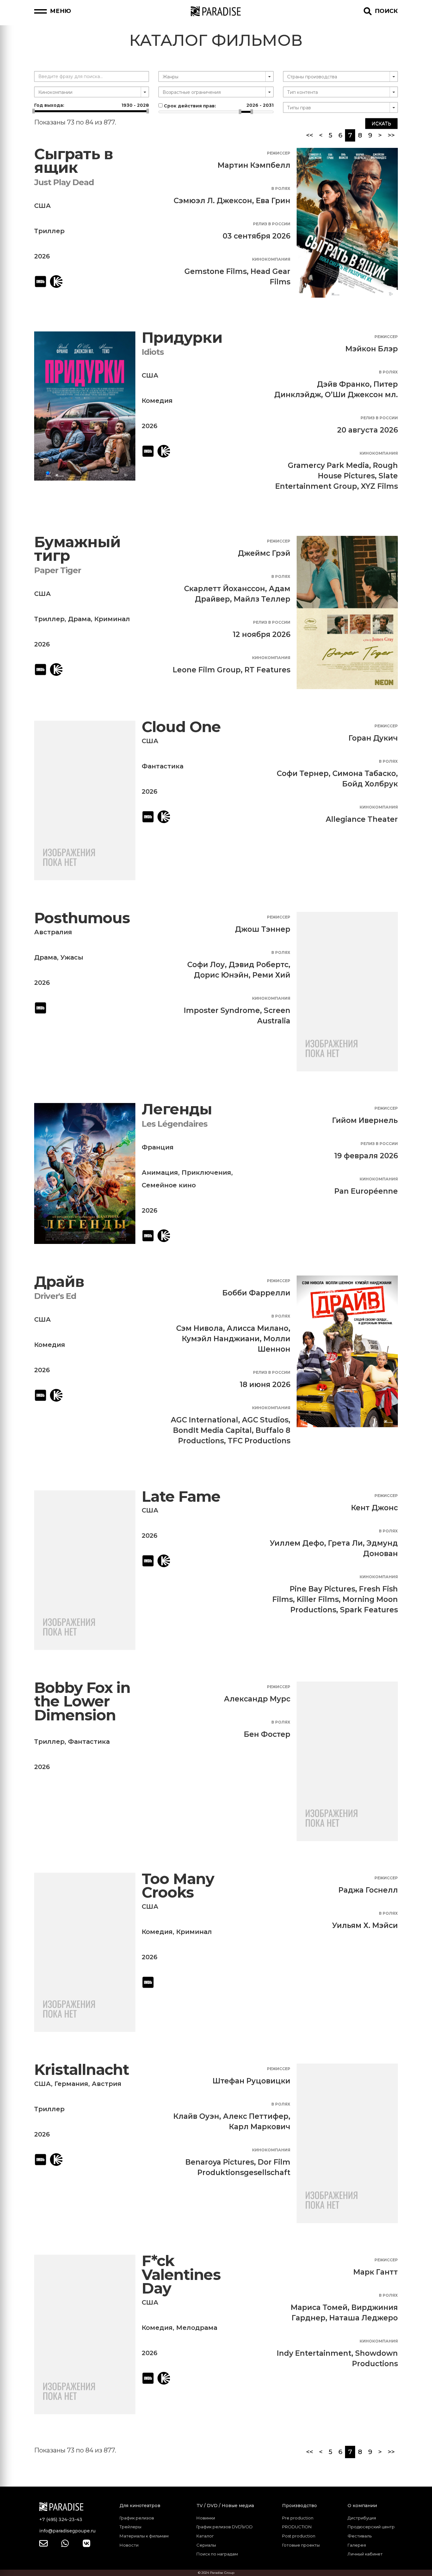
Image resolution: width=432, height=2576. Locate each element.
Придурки (182, 338)
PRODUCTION (297, 2527)
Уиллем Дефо (297, 1543)
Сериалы (206, 2545)
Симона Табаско (364, 773)
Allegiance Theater (362, 819)
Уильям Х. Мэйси (365, 1925)
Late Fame (181, 1497)
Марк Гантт (376, 2272)
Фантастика (163, 766)
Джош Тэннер (263, 929)
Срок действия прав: (218, 106)
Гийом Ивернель (365, 1120)
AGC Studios (265, 1420)
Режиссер (279, 153)
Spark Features (369, 1610)
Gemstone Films (216, 271)
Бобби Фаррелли (256, 1293)
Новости (129, 2545)
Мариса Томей (319, 2307)
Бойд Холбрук (370, 784)
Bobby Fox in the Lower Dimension (82, 1701)
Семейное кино (169, 1185)
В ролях (281, 188)
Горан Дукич (373, 738)
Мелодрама (197, 2328)
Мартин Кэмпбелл (254, 165)
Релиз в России (272, 224)
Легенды (177, 1109)
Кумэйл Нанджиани (221, 1339)
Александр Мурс (257, 1699)
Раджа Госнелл (368, 1890)
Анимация (160, 1173)
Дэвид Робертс (259, 965)
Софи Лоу (206, 965)
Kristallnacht (82, 2070)
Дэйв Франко (343, 384)
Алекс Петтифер (256, 2116)
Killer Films (318, 1599)
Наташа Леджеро (364, 2318)
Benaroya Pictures (220, 2162)
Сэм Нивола (200, 1328)
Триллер (49, 231)
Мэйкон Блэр (372, 349)
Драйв (59, 1282)
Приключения (206, 1173)
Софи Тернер (303, 773)
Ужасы (72, 957)
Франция (158, 1147)
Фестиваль (360, 2536)
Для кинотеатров (140, 2506)
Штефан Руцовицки (251, 2081)
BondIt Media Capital (212, 1430)
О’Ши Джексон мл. (361, 395)
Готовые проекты (301, 2545)
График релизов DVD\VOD (225, 2527)
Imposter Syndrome (222, 1010)
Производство (299, 2506)
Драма (79, 619)
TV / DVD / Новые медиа (225, 2506)
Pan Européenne (366, 1191)
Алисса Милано (258, 1328)
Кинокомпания (271, 259)
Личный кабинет (365, 2554)
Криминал (112, 619)
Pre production (298, 2518)
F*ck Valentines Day (181, 2275)
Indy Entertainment (314, 2353)
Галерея (357, 2545)
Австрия (107, 2084)
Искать (381, 124)
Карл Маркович (260, 2127)
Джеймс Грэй (264, 553)
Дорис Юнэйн (221, 975)
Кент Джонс (374, 1508)
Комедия (157, 401)
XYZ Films (379, 486)
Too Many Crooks (178, 1886)
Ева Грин (273, 201)
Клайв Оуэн (196, 2116)
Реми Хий (271, 975)
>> (391, 135)
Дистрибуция (362, 2518)
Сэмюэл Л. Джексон (213, 201)
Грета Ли (345, 1543)
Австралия (53, 932)
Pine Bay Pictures (322, 1589)
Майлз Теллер (262, 599)
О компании (362, 2506)
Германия (71, 2084)
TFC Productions (259, 1441)
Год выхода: (92, 105)
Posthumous (82, 918)
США (43, 206)
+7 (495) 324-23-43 (61, 2519)
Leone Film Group (207, 670)
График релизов (137, 2518)
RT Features (267, 670)
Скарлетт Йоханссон (225, 589)
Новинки (206, 2518)
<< (310, 135)
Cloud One (181, 727)
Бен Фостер (267, 1734)
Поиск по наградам (217, 2554)
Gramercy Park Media (328, 465)
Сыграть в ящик (74, 161)
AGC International (204, 1420)
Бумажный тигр (77, 549)
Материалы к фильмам (144, 2536)
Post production (299, 2536)
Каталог (205, 2536)
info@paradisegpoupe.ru (67, 2531)
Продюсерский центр (371, 2527)
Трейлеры (130, 2527)
